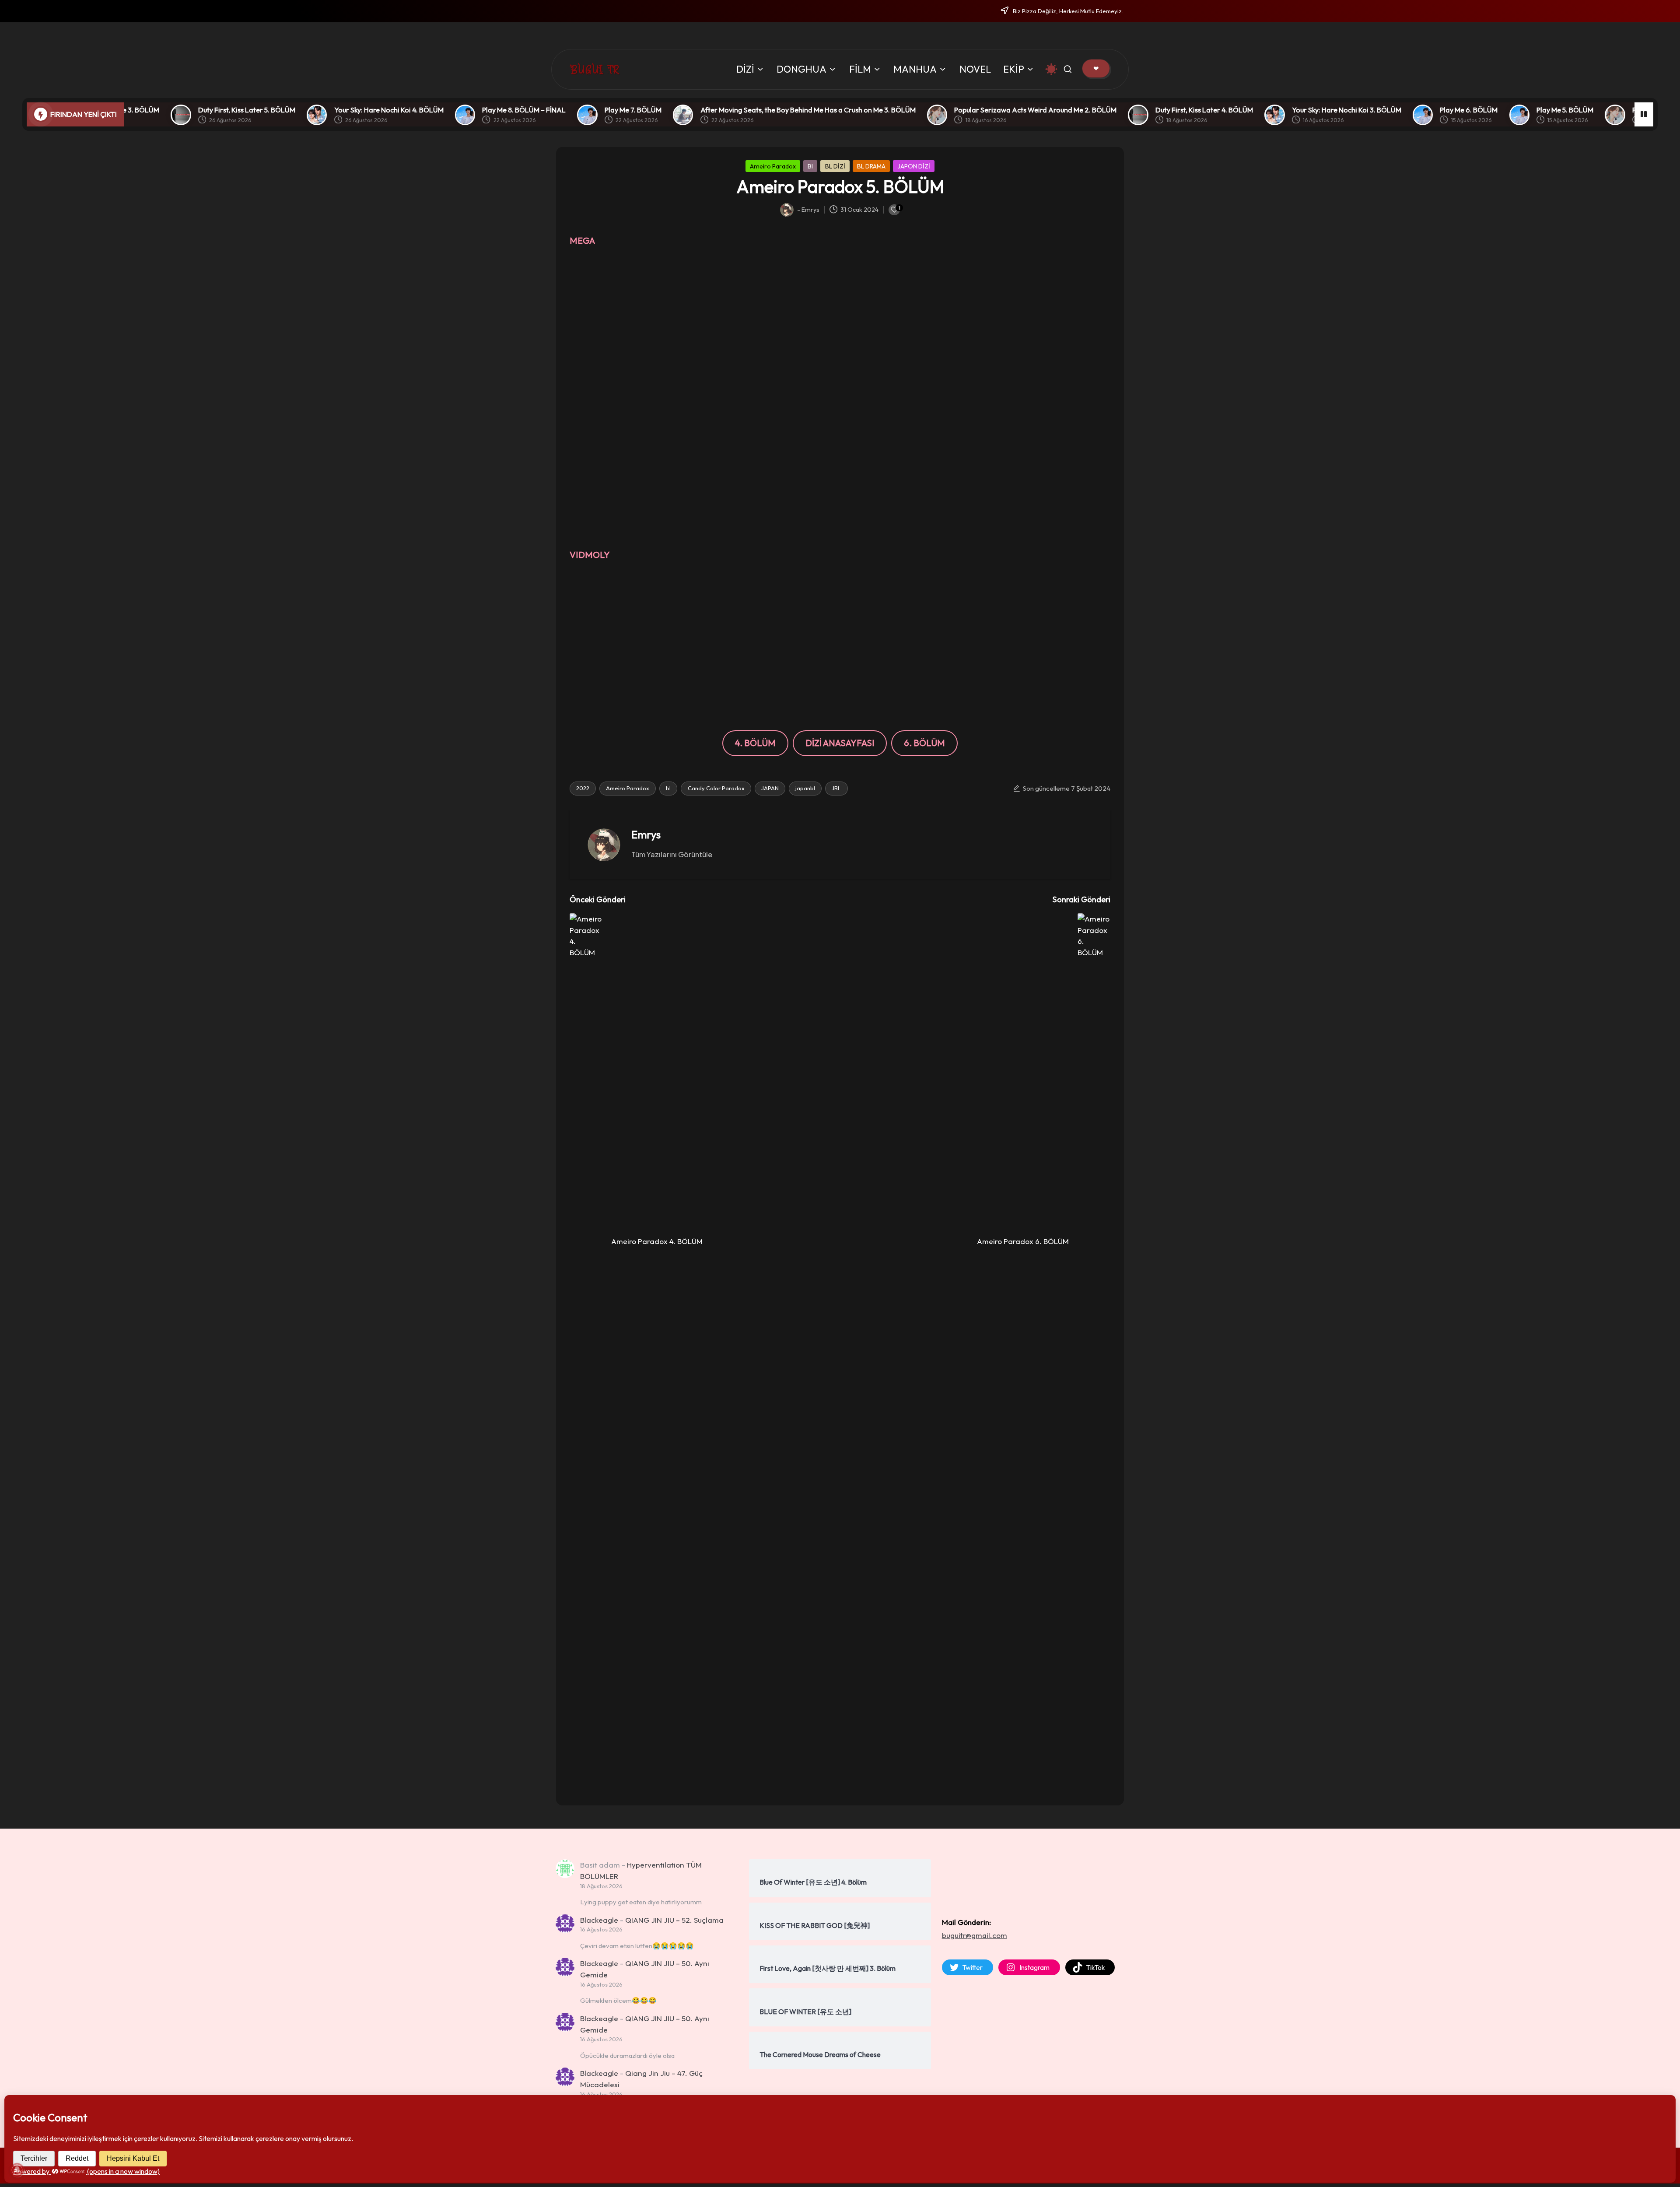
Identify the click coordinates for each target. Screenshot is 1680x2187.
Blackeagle (599, 1920)
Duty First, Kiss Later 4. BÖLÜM (1032, 110)
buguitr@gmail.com (975, 1935)
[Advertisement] (840, 315)
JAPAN (770, 788)
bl (668, 788)
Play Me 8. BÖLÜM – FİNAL (352, 110)
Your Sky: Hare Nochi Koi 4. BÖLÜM (217, 110)
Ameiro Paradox (773, 166)
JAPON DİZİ (914, 166)
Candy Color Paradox (716, 788)
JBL (836, 788)
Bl (810, 166)
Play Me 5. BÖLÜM (1393, 110)
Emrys (646, 834)
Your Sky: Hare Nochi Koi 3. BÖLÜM (1175, 110)
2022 (583, 788)
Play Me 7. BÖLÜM (461, 110)
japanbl (805, 788)
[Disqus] (840, 1679)
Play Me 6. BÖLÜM (1297, 110)
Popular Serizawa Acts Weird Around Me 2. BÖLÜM (864, 110)
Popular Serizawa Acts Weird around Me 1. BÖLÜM (1540, 110)
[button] (1096, 68)
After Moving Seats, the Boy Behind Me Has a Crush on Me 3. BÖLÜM (636, 110)
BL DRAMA (871, 166)
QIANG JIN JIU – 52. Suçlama (674, 1920)
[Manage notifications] (17, 2170)
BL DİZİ (835, 166)
